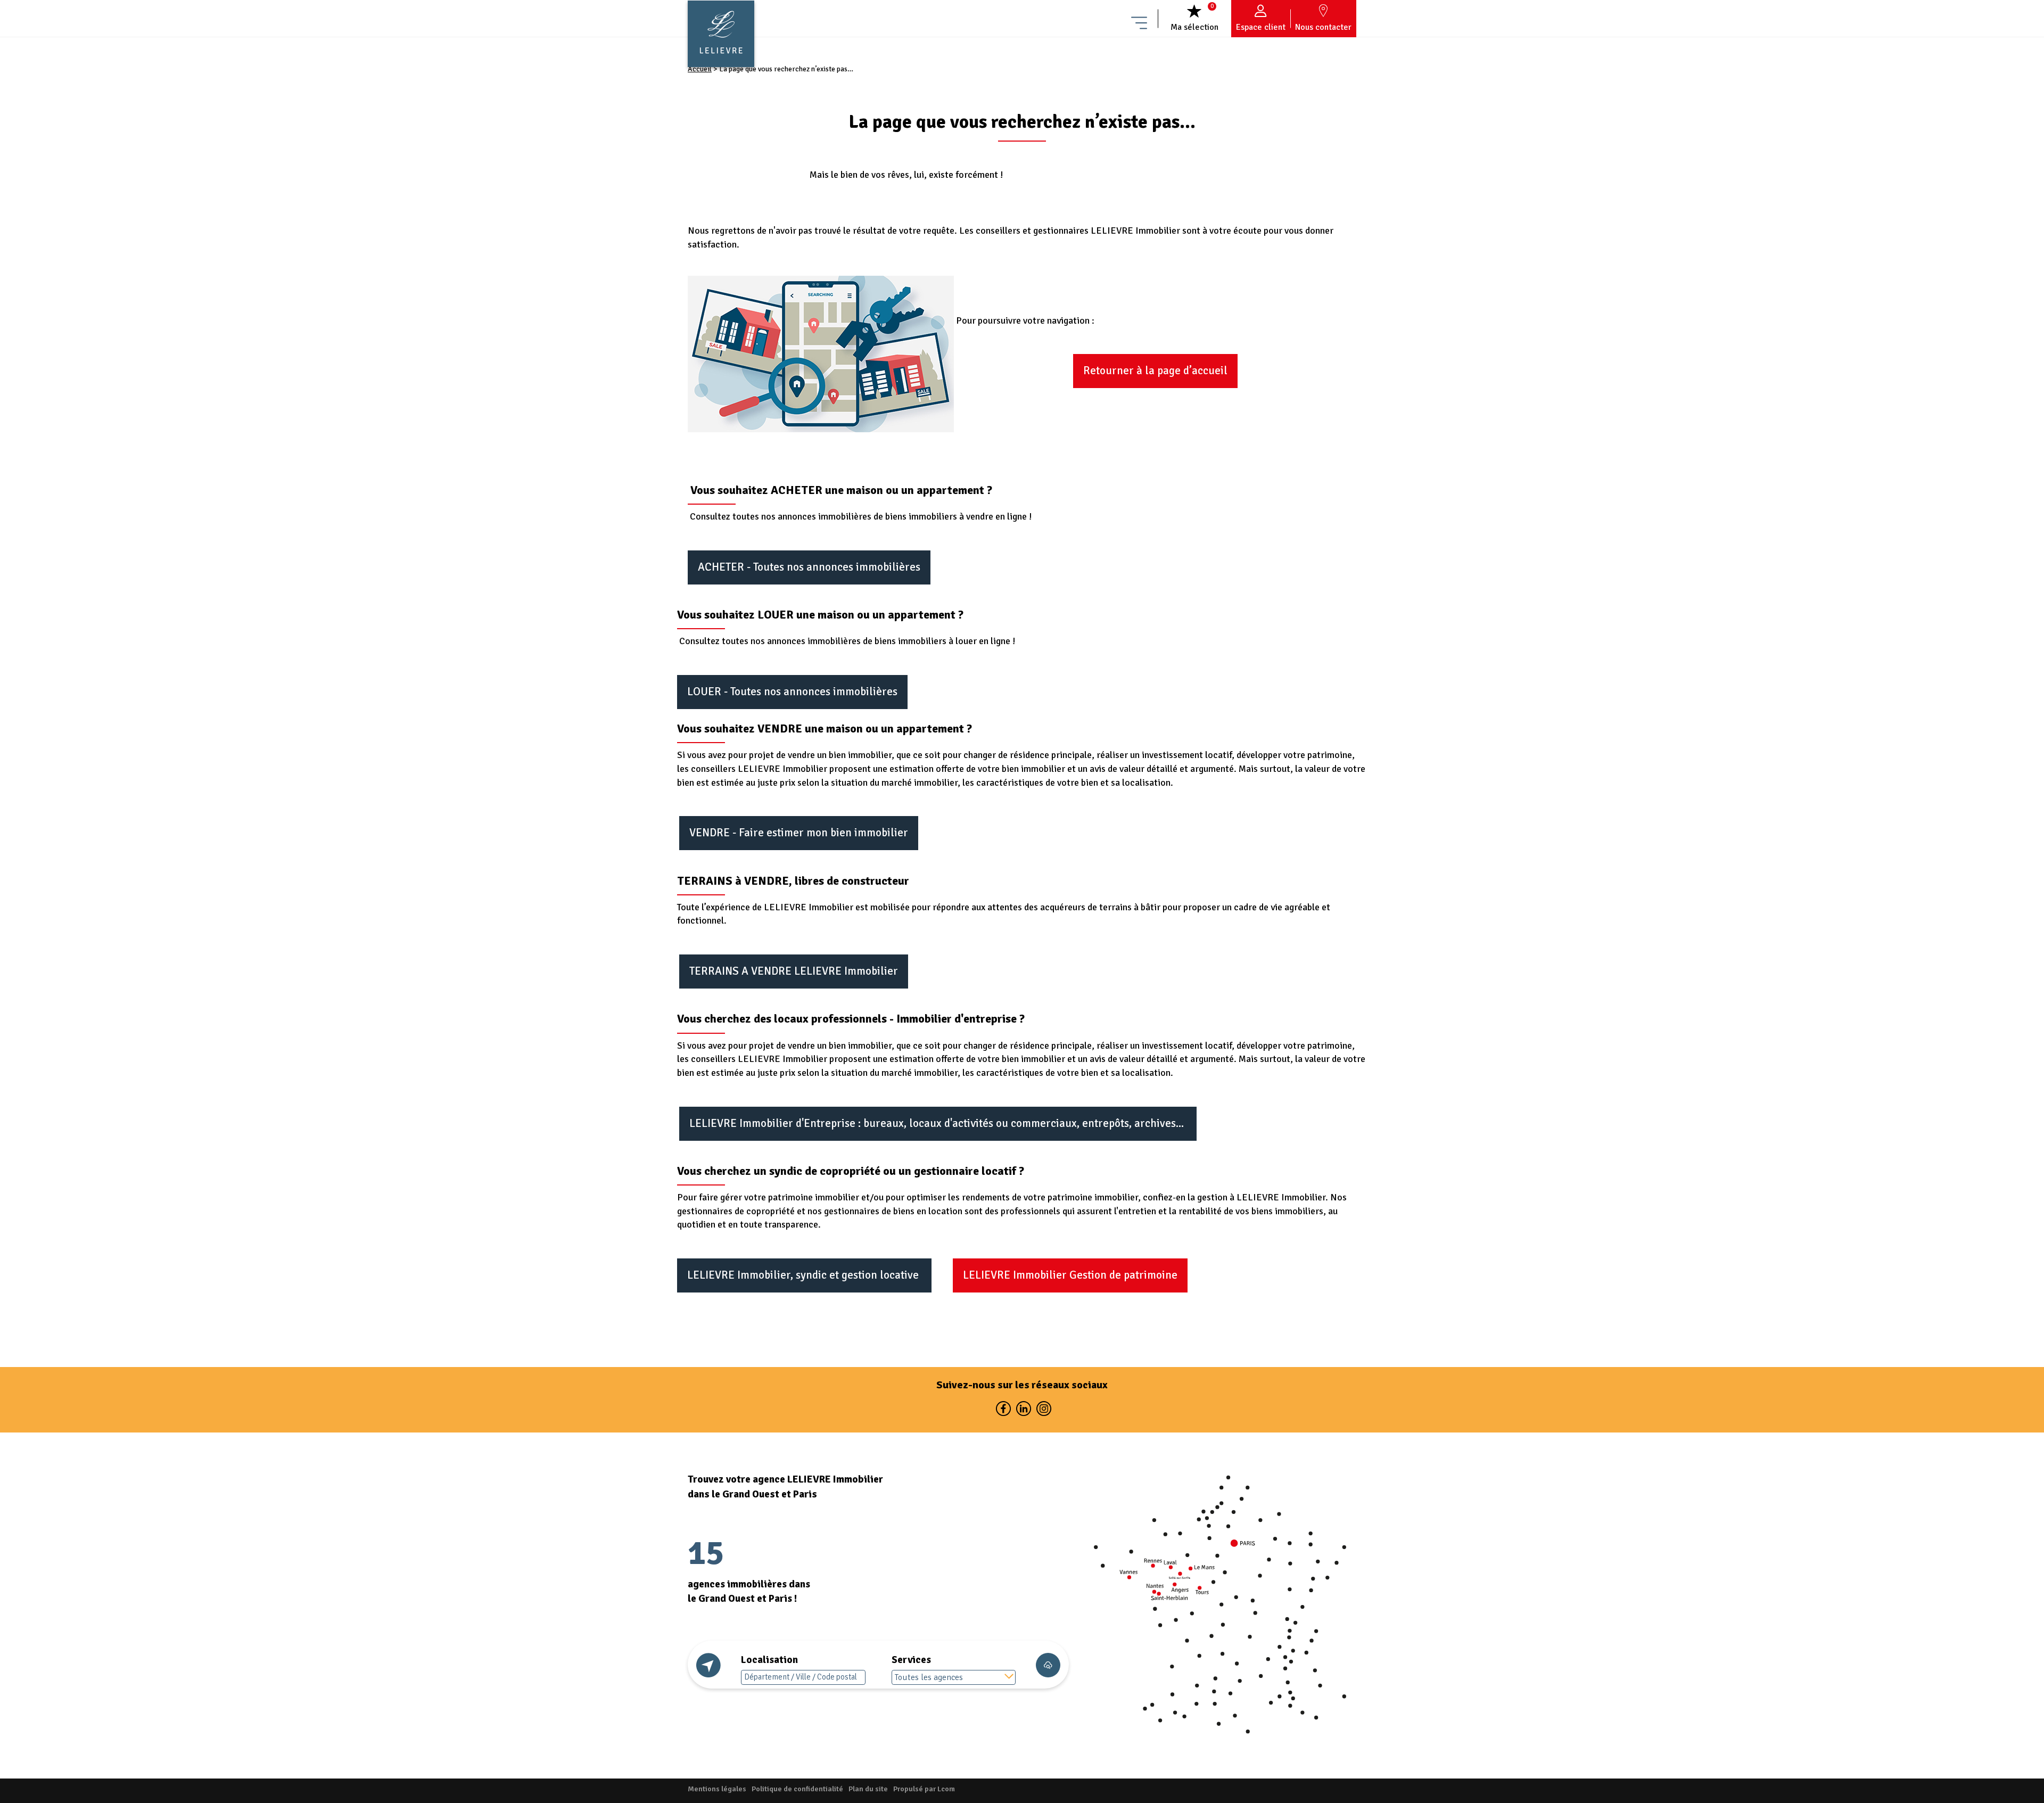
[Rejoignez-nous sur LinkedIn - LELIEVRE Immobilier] (1023, 1411)
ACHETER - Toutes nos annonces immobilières (809, 567)
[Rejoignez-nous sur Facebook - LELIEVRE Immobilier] (1003, 1411)
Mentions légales (717, 1789)
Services (911, 1660)
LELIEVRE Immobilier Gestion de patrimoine (1070, 1275)
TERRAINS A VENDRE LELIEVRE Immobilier (794, 971)
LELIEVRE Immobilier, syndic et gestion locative (804, 1275)
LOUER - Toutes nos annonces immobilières (792, 691)
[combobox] (954, 1677)
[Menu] (1139, 19)
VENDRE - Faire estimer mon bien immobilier (799, 833)
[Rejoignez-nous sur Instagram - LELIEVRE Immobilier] (1042, 1411)
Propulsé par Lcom (924, 1789)
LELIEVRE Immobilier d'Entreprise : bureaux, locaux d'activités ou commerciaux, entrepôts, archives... (938, 1123)
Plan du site (868, 1789)
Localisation (769, 1660)
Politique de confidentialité (797, 1789)
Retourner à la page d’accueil (1155, 371)
